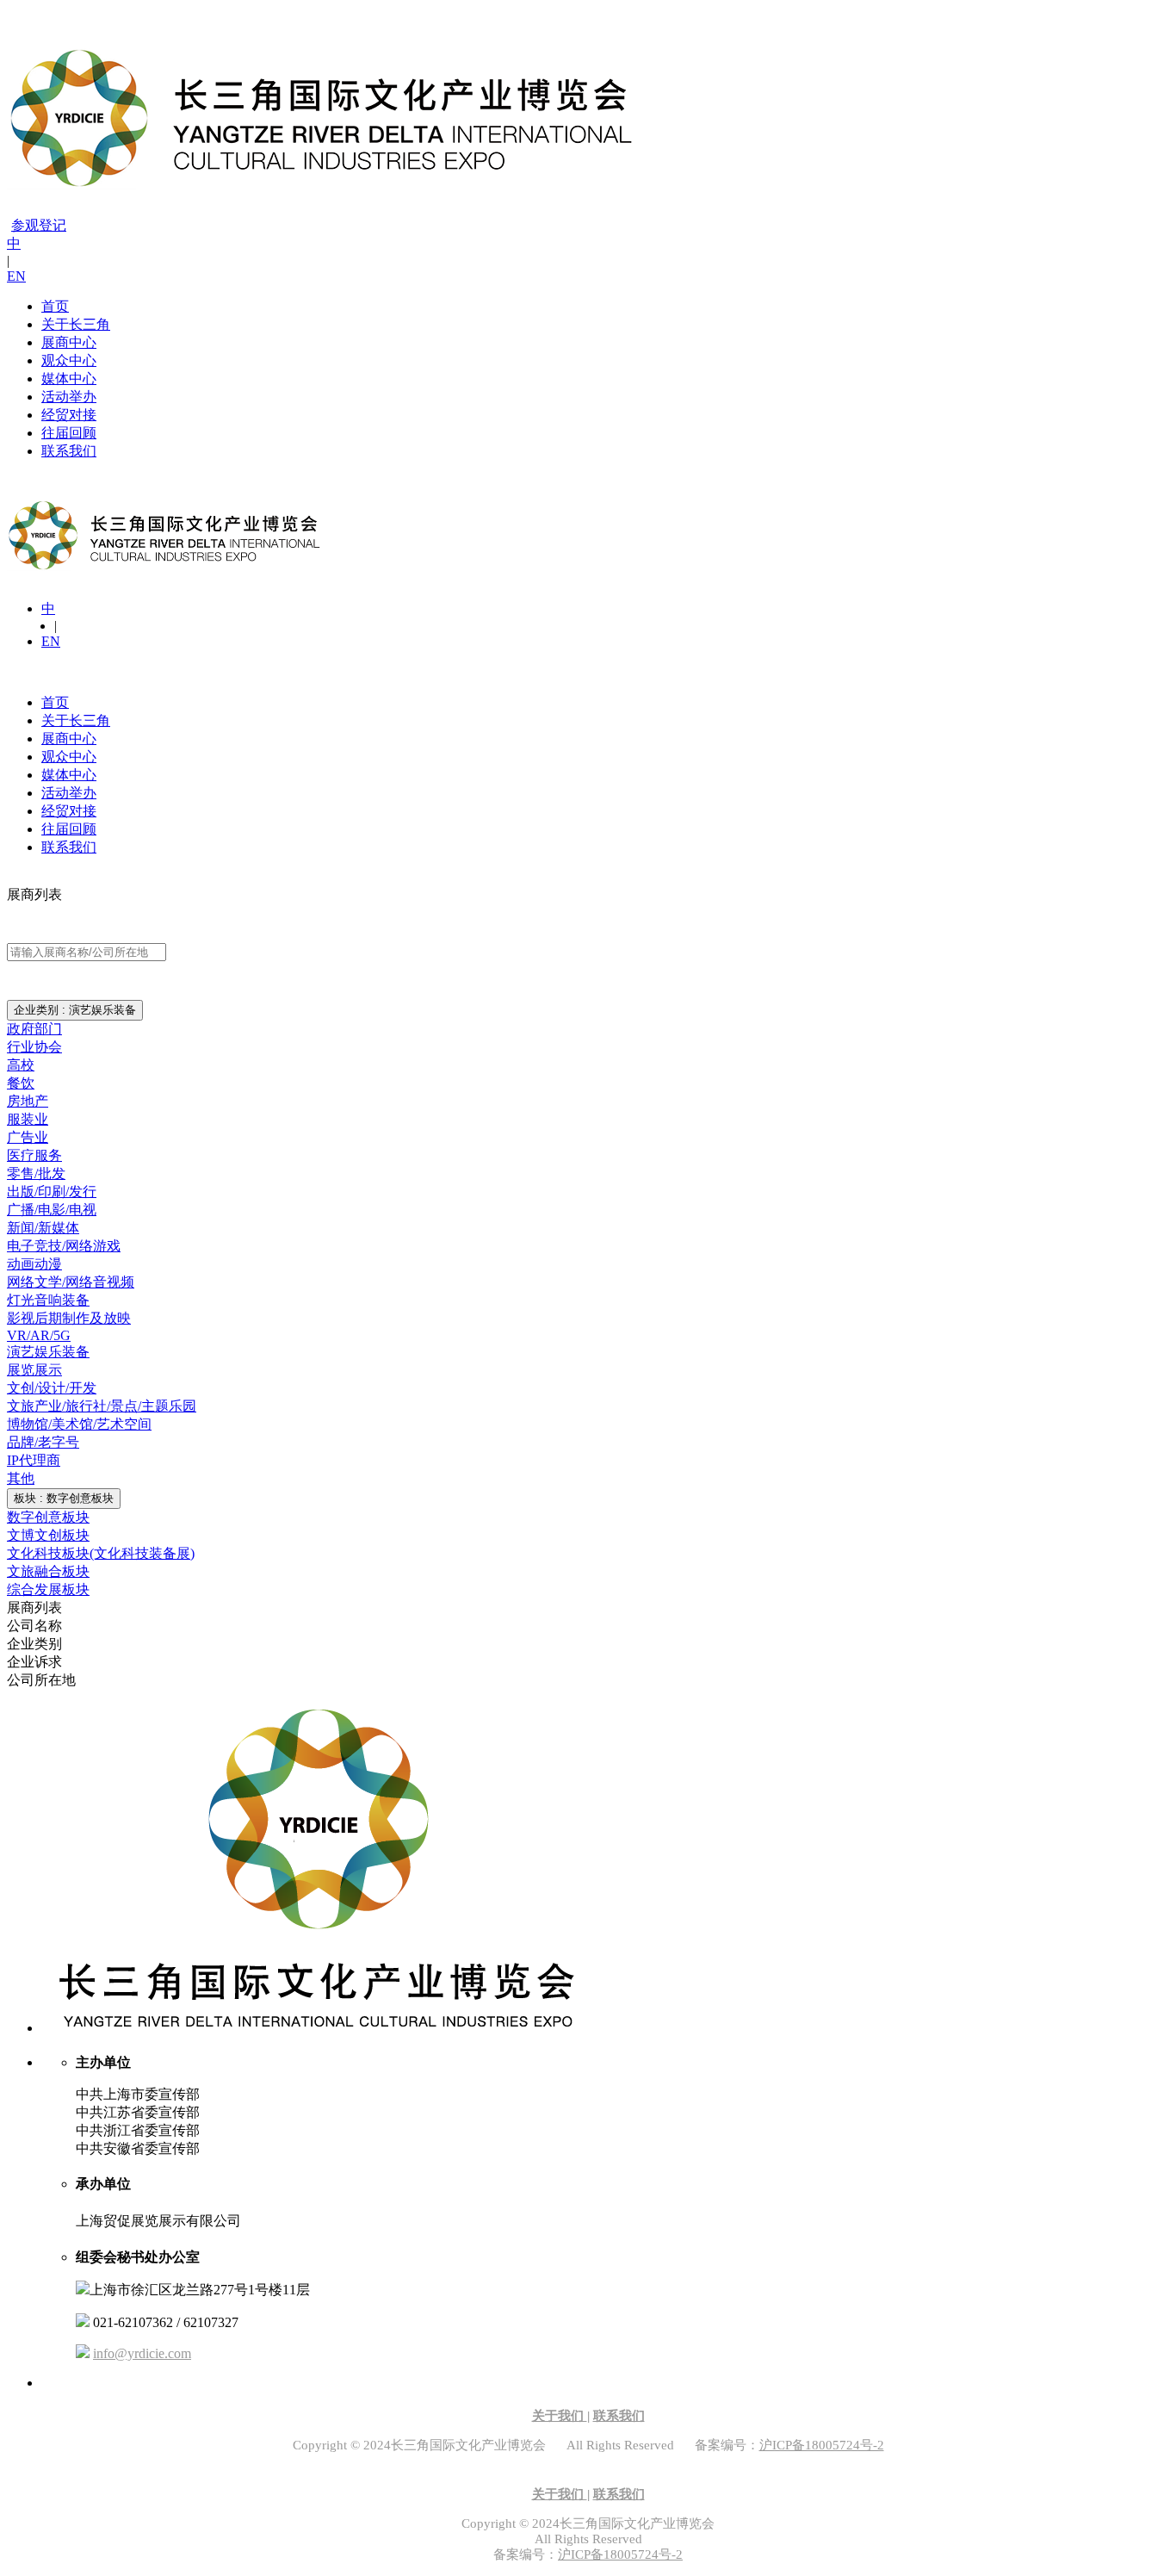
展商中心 (69, 342)
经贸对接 (69, 415)
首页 (55, 306)
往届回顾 (69, 433)
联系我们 (69, 451)
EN (16, 276)
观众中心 (69, 360)
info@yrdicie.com (142, 2353)
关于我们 (560, 2416)
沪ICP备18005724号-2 (822, 2445)
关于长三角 (76, 324)
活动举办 (69, 397)
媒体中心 (69, 379)
